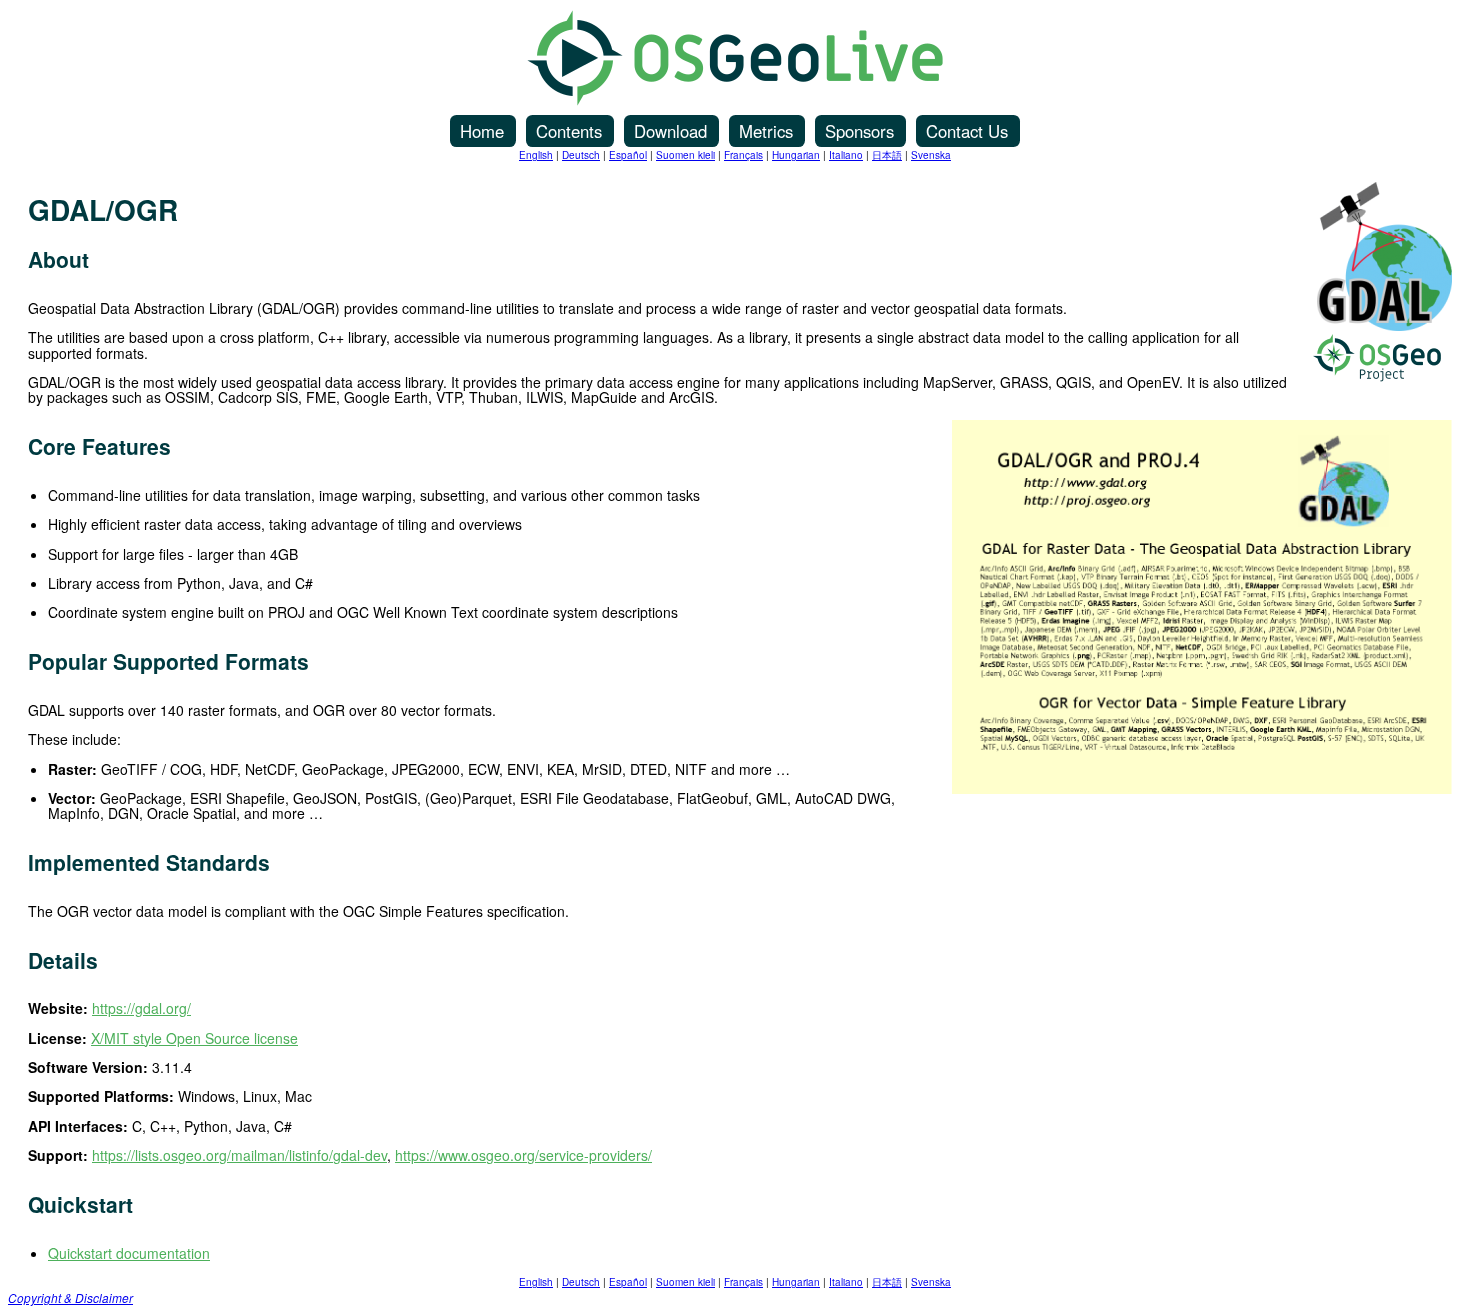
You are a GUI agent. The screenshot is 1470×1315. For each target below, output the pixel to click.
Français (743, 155)
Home (482, 131)
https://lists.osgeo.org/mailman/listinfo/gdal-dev (239, 1155)
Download (670, 131)
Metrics (766, 131)
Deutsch (581, 155)
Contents (569, 131)
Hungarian (796, 155)
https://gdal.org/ (141, 1008)
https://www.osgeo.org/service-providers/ (523, 1155)
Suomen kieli (685, 155)
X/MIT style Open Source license (194, 1038)
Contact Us (967, 131)
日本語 (887, 155)
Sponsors (859, 131)
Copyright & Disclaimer (70, 1298)
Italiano (846, 155)
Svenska (931, 155)
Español (628, 155)
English (536, 155)
